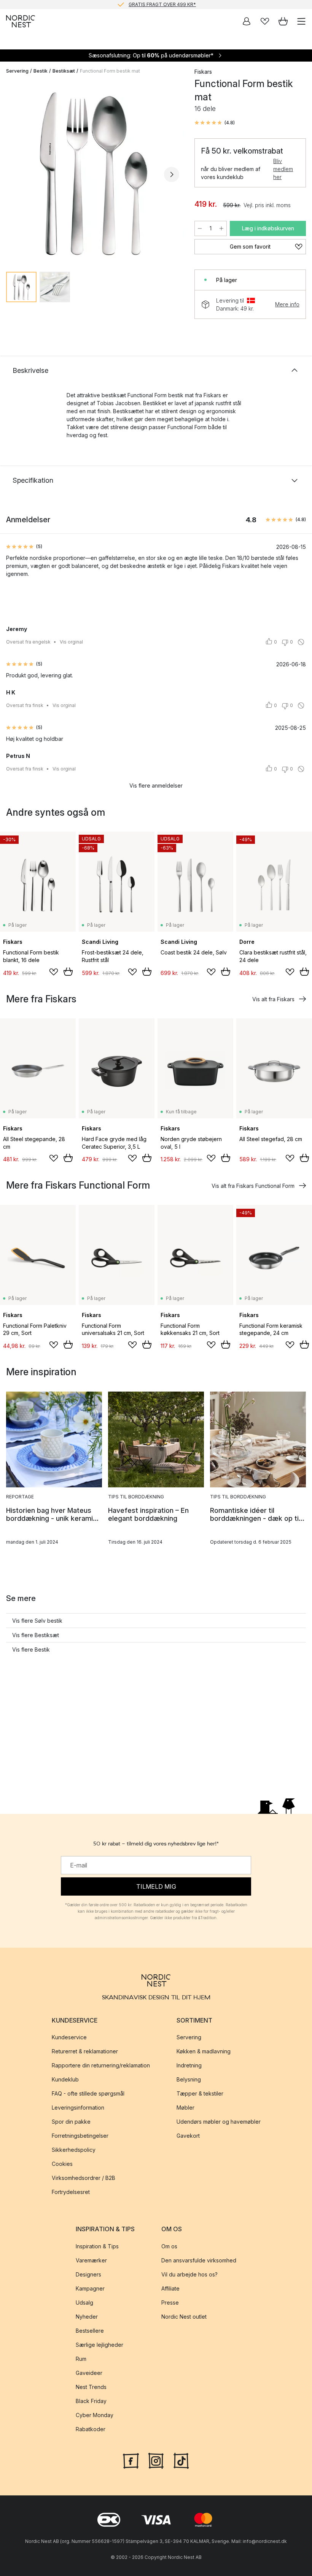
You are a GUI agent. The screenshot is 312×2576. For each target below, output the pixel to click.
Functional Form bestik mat (110, 71)
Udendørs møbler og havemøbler (219, 2122)
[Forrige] (14, 174)
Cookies (62, 2164)
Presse (170, 2302)
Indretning (189, 2065)
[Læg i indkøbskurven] (68, 972)
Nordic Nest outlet (184, 2316)
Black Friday (91, 2401)
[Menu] (301, 21)
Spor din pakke (71, 2122)
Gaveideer (89, 2372)
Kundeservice (69, 2037)
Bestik (41, 71)
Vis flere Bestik (31, 1649)
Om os (169, 2246)
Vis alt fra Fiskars (273, 999)
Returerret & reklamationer (85, 2051)
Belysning (189, 2079)
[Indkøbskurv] (283, 21)
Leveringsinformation (78, 2108)
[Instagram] (156, 2460)
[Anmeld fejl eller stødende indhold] (301, 642)
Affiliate (170, 2288)
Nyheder (87, 2316)
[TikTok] (181, 2460)
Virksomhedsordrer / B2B (84, 2178)
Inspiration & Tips (97, 2246)
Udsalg (84, 2302)
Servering (17, 71)
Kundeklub (65, 2079)
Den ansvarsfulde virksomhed (199, 2260)
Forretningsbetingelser (80, 2136)
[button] (215, 123)
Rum (81, 2358)
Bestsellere (90, 2330)
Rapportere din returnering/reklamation (101, 2065)
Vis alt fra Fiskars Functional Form (253, 1186)
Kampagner (90, 2288)
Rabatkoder (91, 2429)
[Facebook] (131, 2460)
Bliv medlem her (283, 169)
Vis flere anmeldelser (156, 785)
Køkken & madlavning (204, 2051)
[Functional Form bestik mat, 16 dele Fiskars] (93, 173)
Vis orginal (71, 642)
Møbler (185, 2108)
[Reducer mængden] (200, 228)
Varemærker (91, 2260)
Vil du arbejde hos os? (189, 2274)
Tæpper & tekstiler (200, 2093)
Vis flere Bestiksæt (36, 1635)
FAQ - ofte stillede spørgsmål (88, 2093)
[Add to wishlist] (54, 972)
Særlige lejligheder (99, 2344)
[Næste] (172, 174)
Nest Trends (91, 2387)
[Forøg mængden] (221, 228)
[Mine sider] (247, 21)
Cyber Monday (95, 2415)
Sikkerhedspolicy (74, 2150)
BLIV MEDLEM (140, 4)
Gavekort (188, 2136)
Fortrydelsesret (71, 2192)
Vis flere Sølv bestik (37, 1621)
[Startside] (21, 21)
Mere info (287, 304)
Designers (88, 2274)
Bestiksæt (64, 71)
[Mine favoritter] (265, 21)
